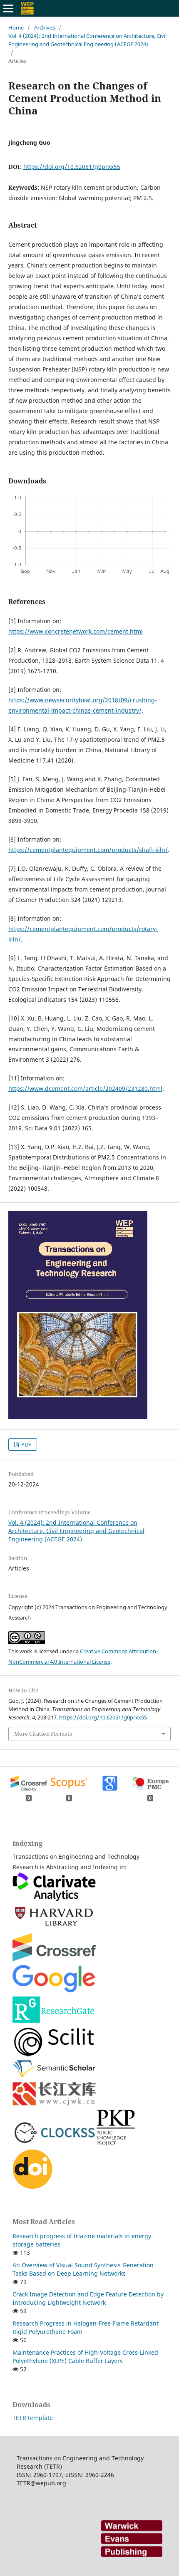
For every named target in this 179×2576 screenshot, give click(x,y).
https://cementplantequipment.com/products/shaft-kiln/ (88, 850)
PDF (26, 1444)
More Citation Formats (43, 1734)
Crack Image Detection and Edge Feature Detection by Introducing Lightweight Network (88, 2298)
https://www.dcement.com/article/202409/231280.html (85, 1089)
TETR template (33, 2418)
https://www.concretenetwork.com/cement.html (76, 631)
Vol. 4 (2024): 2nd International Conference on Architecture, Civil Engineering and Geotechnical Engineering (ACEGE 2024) (87, 40)
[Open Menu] (8, 8)
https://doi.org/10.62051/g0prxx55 (72, 167)
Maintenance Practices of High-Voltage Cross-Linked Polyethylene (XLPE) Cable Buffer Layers (85, 2357)
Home (16, 27)
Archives (45, 27)
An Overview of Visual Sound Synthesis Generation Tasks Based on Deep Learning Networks (83, 2269)
